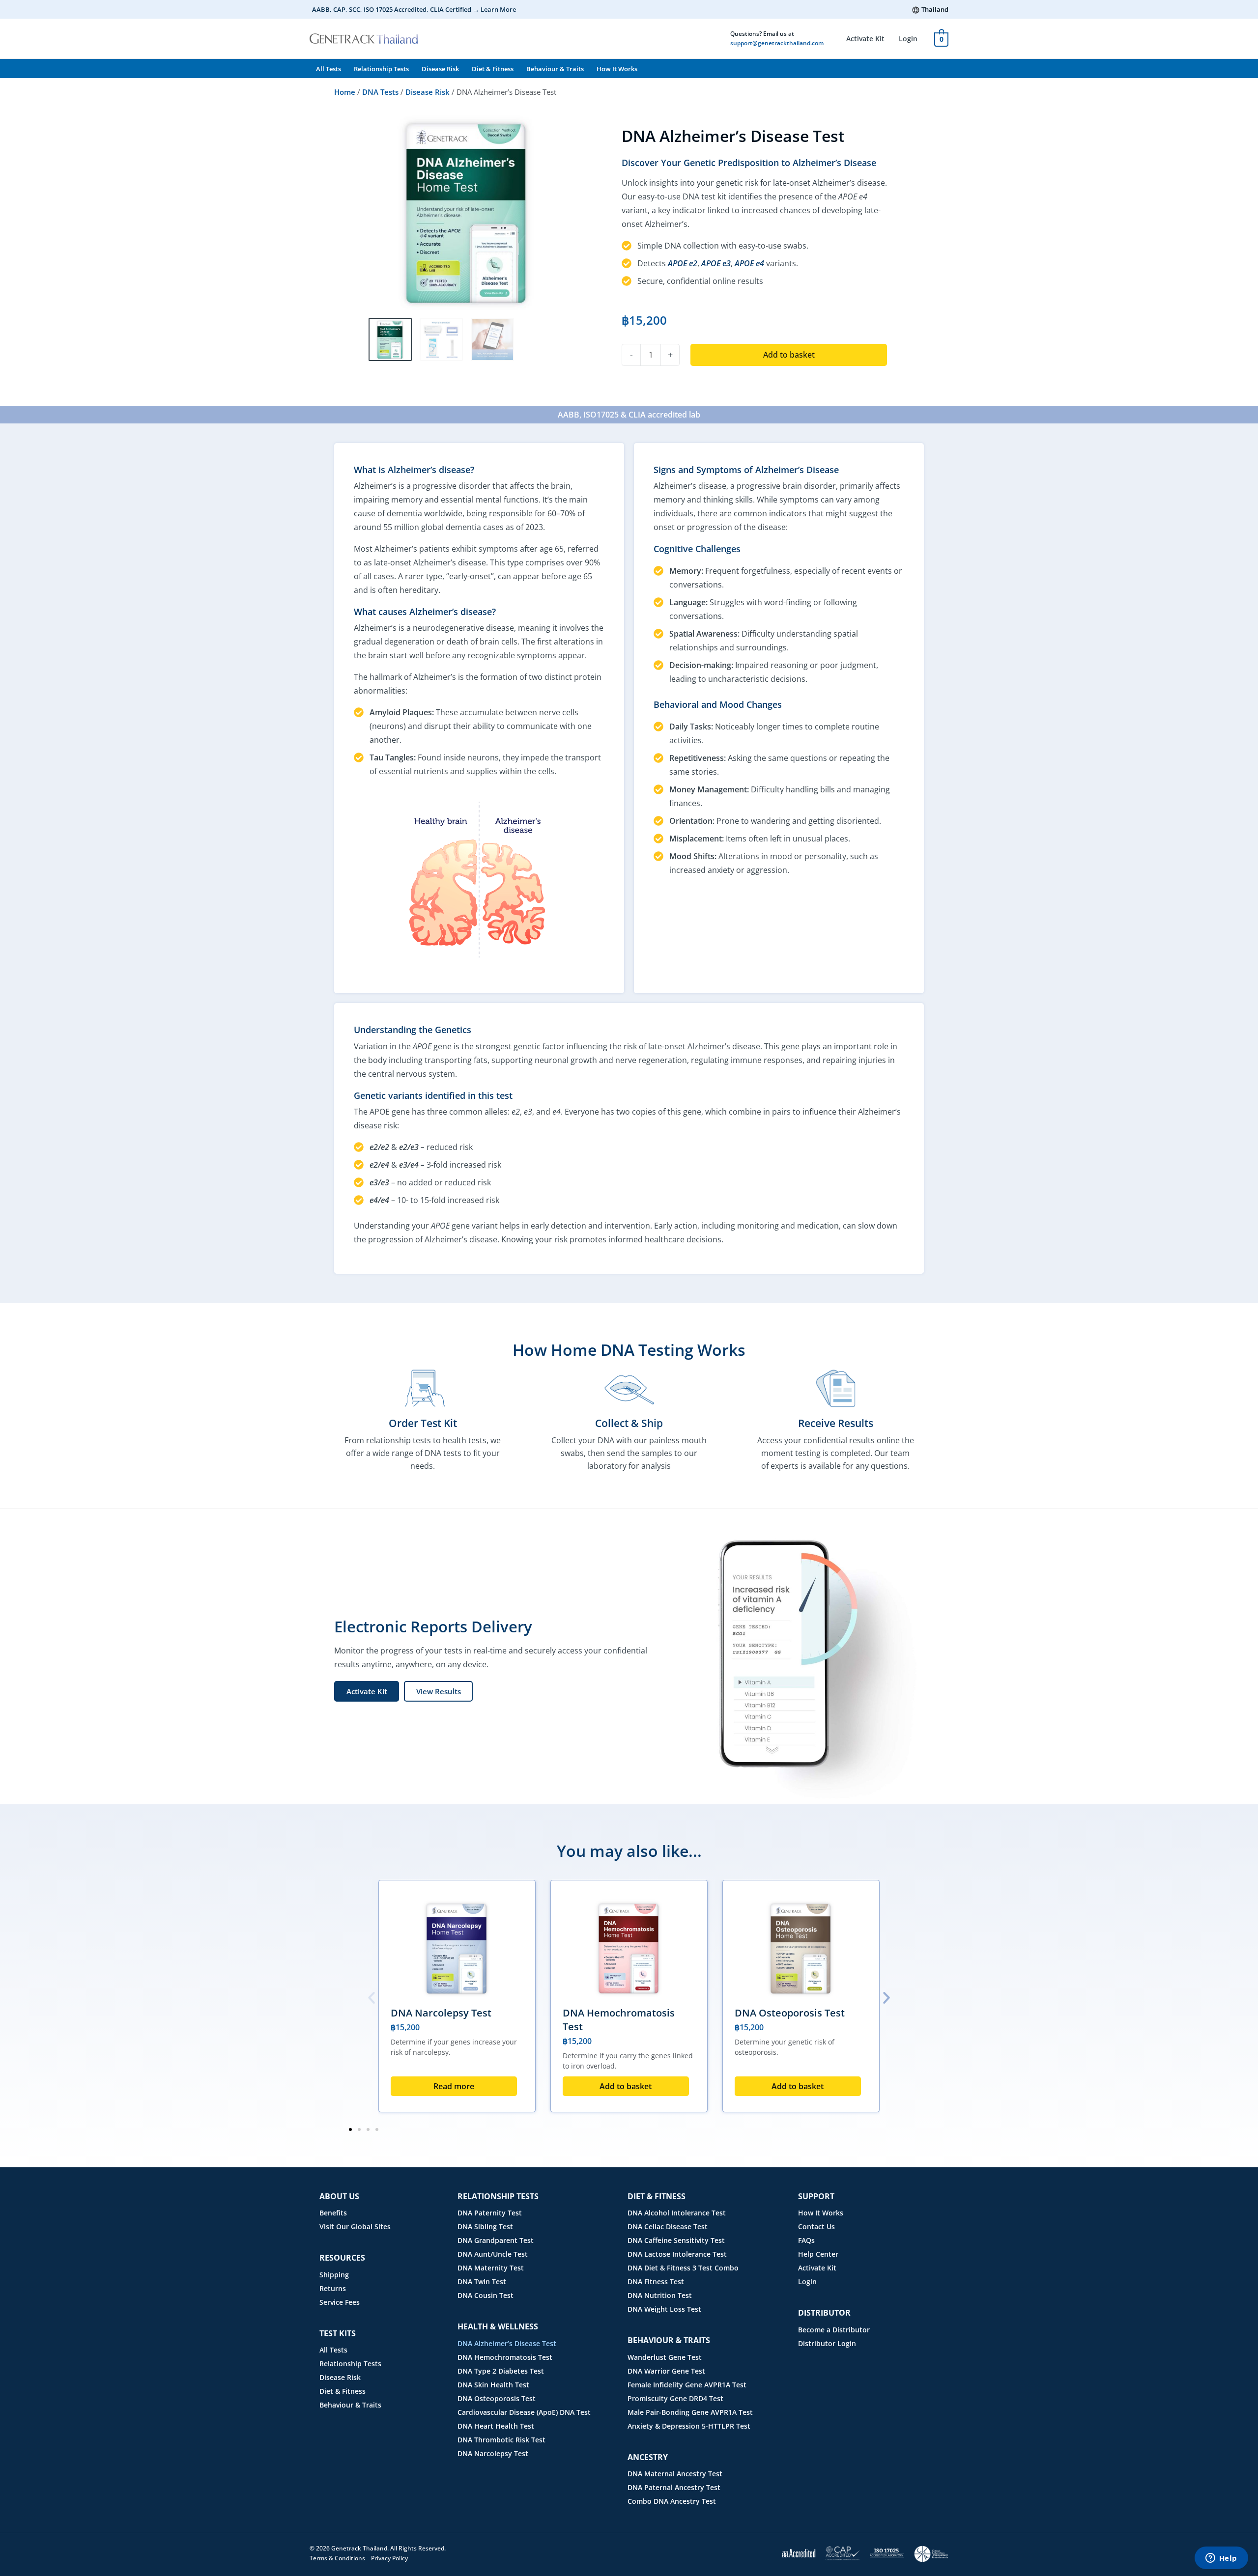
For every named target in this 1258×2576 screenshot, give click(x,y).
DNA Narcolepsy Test (441, 2013)
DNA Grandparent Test (496, 2240)
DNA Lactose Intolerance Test (677, 2254)
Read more (454, 2086)
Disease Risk (440, 69)
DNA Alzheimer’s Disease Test (507, 2343)
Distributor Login (827, 2343)
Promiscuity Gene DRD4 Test (675, 2398)
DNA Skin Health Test (493, 2385)
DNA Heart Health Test (496, 2426)
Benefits (333, 2213)
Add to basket (789, 355)
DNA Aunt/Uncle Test (493, 2254)
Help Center (818, 2254)
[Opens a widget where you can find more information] (1221, 2559)
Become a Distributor (834, 2330)
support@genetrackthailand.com (777, 43)
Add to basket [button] (626, 2086)
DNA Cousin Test (486, 2295)
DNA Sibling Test (485, 2226)
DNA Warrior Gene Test (666, 2371)
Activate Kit (865, 39)
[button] (372, 1998)
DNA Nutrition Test (660, 2295)
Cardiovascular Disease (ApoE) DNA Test (524, 2412)
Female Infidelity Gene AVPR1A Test (687, 2385)
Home (345, 92)
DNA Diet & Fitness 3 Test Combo (683, 2268)
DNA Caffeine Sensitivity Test (676, 2240)
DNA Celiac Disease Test (668, 2226)
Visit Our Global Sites (355, 2226)
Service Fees (340, 2302)
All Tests (329, 69)
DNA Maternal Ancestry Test (675, 2474)
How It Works (617, 69)
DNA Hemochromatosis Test (505, 2357)
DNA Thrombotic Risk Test (501, 2440)
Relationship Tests (381, 69)
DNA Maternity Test (491, 2268)
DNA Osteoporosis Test (790, 2013)
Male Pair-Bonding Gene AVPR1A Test (690, 2412)
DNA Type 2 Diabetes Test (501, 2371)
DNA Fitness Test (656, 2282)
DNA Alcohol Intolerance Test (677, 2213)
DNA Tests (380, 92)
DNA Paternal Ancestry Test (674, 2487)
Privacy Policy (389, 2558)
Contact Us (816, 2226)
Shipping (334, 2275)
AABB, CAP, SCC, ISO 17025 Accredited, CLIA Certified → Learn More (414, 9)
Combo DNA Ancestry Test (672, 2501)
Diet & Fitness (493, 69)
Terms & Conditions (337, 2558)
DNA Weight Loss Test (664, 2309)
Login (908, 39)
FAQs (806, 2240)
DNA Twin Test (482, 2282)
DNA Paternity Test (490, 2213)
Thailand (935, 9)
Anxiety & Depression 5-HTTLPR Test (689, 2426)
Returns (333, 2288)
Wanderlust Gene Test (665, 2357)
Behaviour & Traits (555, 69)
